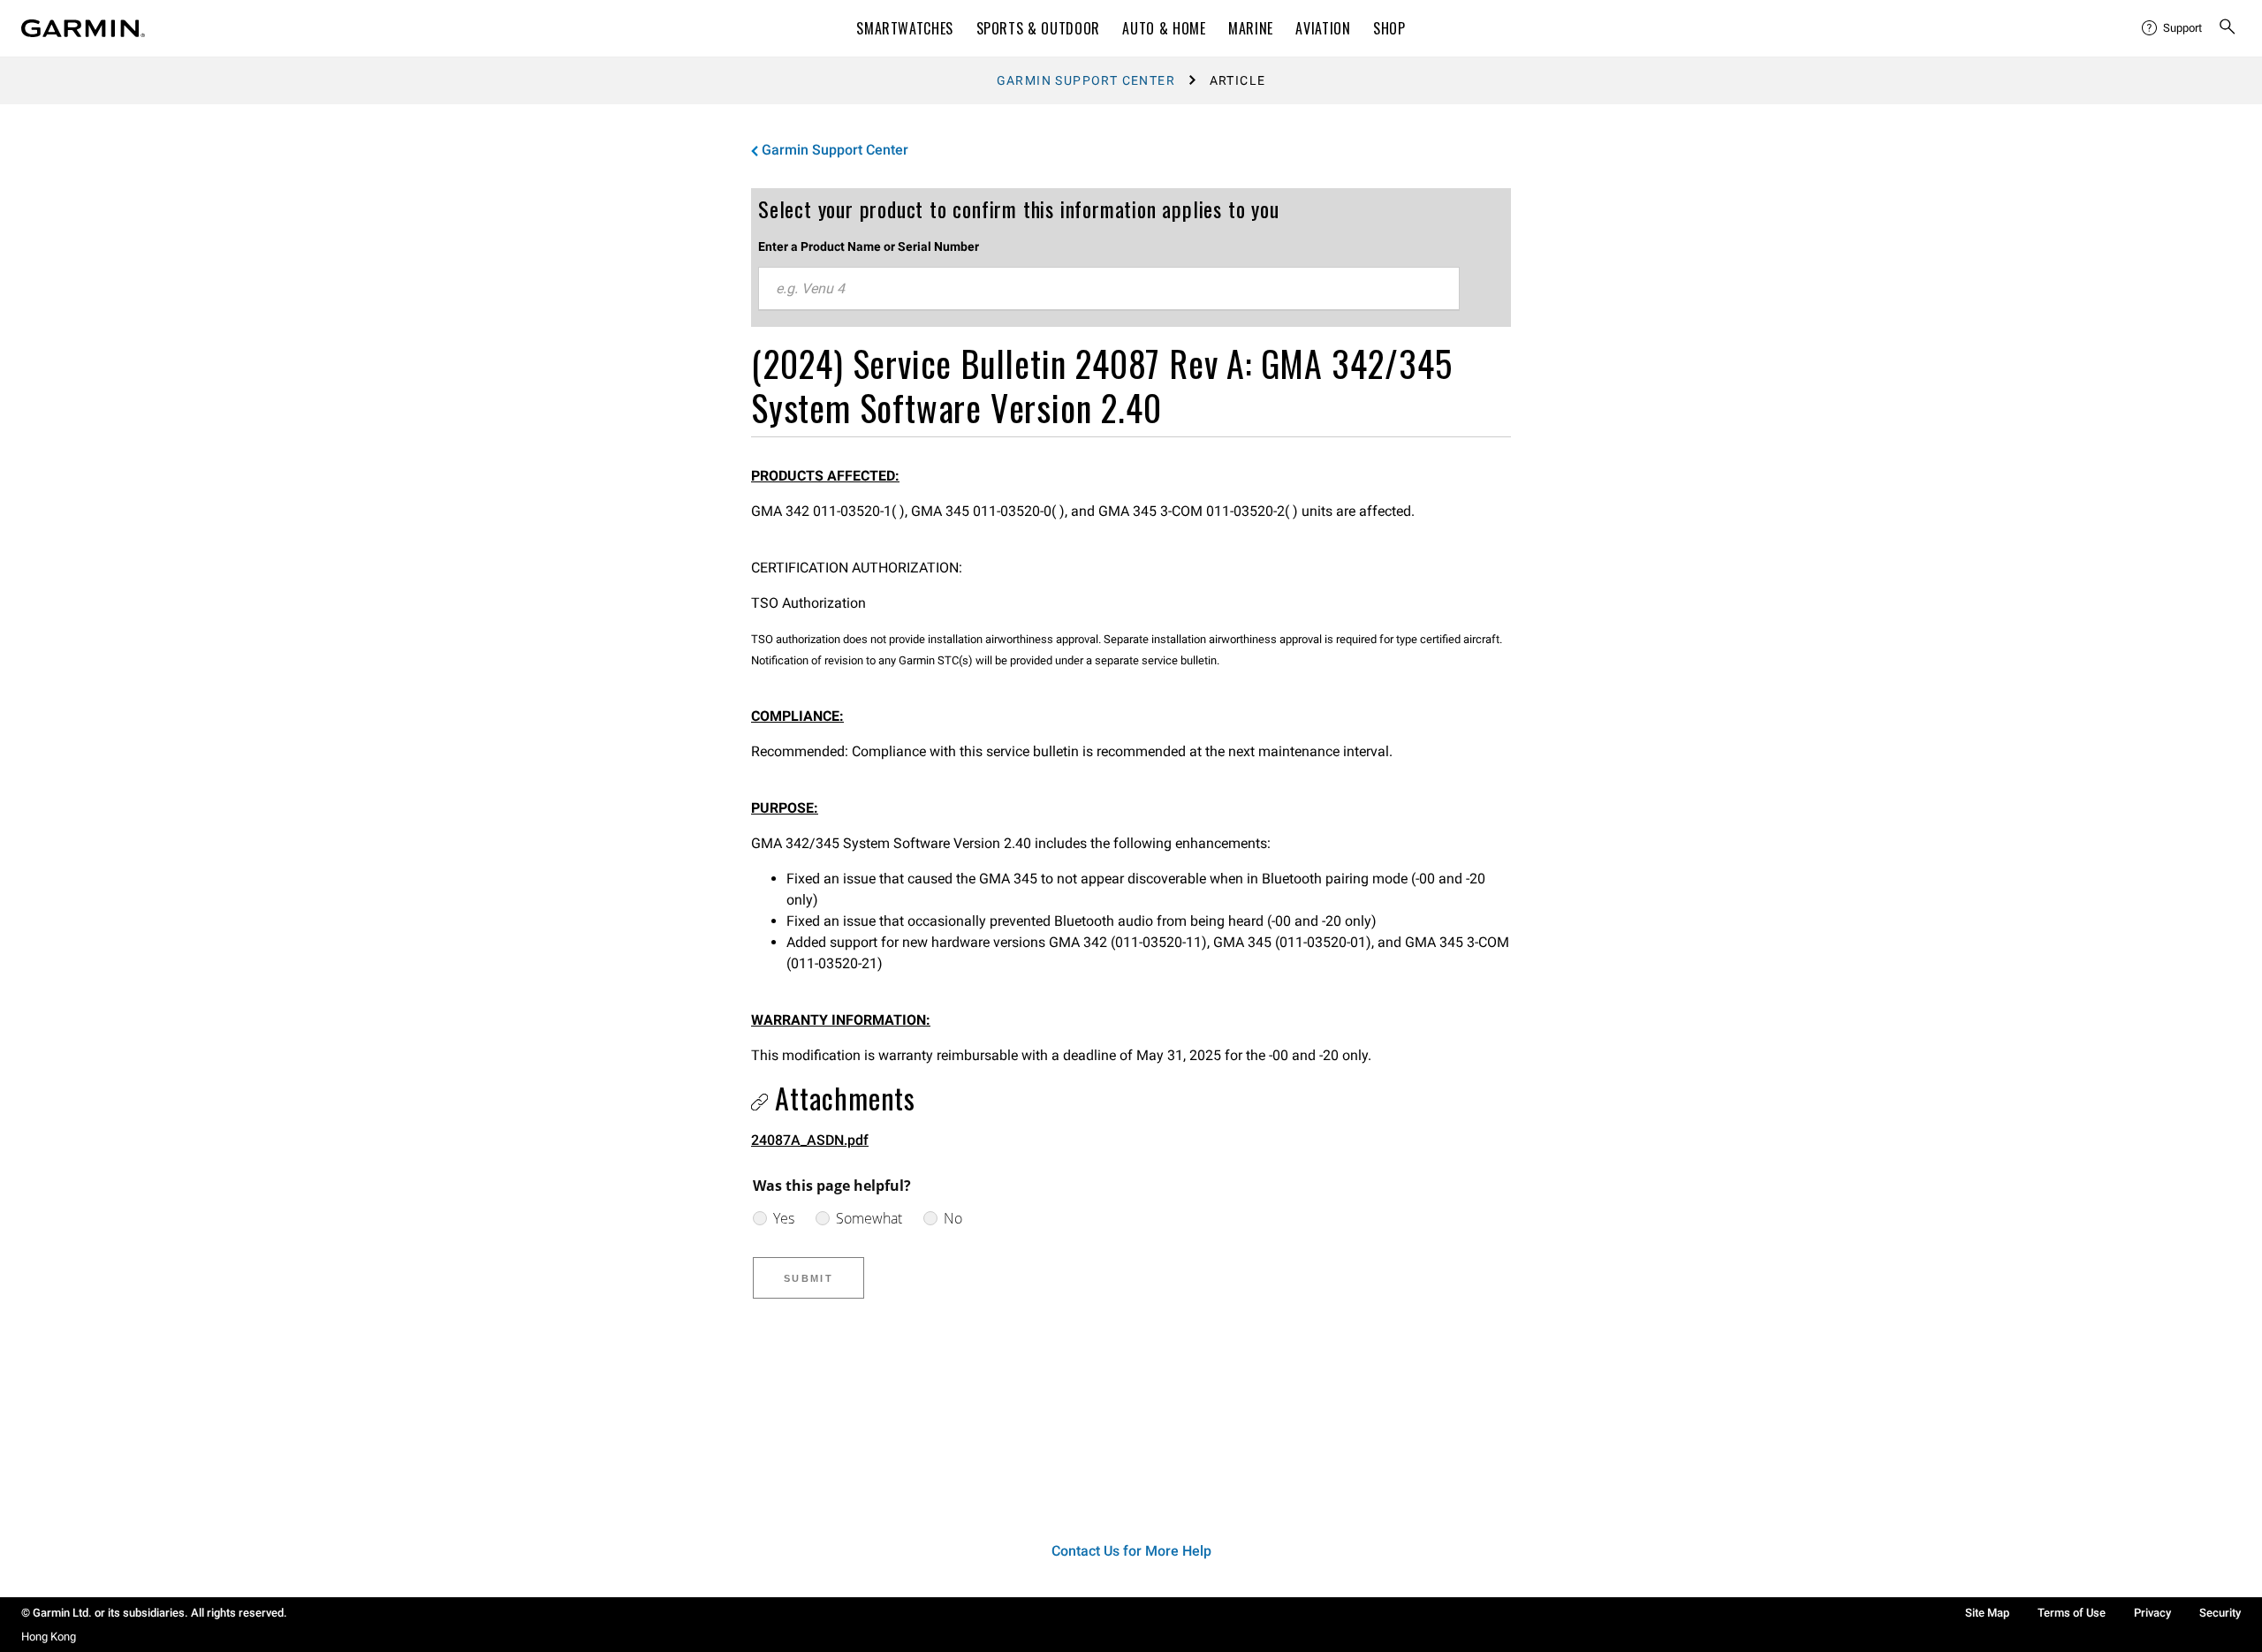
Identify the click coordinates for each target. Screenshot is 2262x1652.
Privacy (2152, 1613)
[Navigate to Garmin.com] (83, 28)
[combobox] (1109, 289)
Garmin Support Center (1086, 80)
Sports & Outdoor (1038, 28)
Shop (1389, 28)
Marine (1251, 28)
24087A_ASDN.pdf (810, 1140)
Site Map (1987, 1613)
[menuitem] (2173, 28)
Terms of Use (2072, 1613)
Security (2220, 1613)
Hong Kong (49, 1637)
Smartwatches (905, 28)
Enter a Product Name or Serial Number (869, 246)
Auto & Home (1164, 28)
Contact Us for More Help (1131, 1551)
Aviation (1323, 28)
